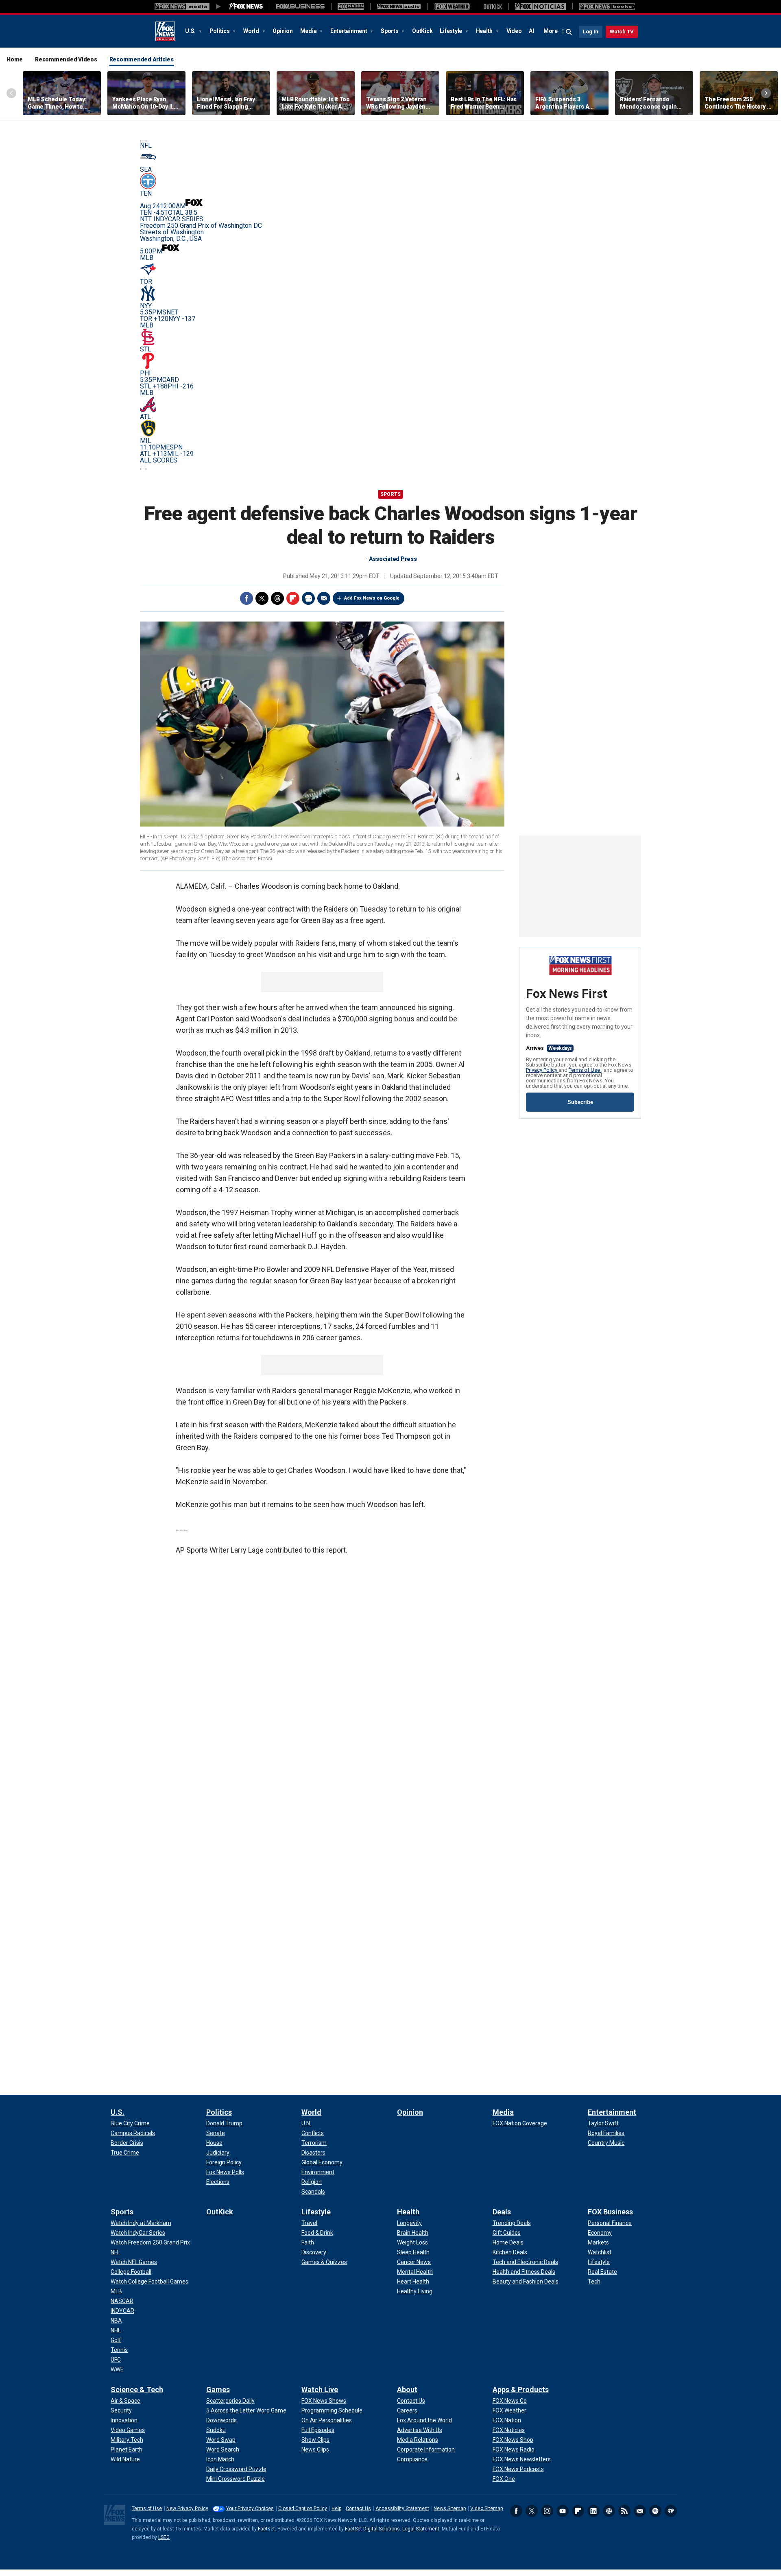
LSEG (164, 2537)
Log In (591, 32)
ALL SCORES (159, 460)
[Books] (607, 7)
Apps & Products (521, 2390)
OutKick (422, 31)
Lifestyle (452, 31)
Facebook (247, 598)
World (252, 31)
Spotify (655, 2511)
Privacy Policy (542, 1070)
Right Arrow (766, 93)
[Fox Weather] (452, 7)
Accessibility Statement (402, 2508)
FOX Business (610, 2212)
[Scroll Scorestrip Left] (143, 141)
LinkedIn (593, 2511)
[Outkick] (493, 7)
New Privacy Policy (187, 2508)
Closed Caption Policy (303, 2508)
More (551, 31)
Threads (277, 598)
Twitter (262, 598)
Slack (609, 2511)
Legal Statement (421, 2529)
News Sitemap (450, 2508)
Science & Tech (137, 2390)
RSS (624, 2511)
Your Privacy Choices (250, 2508)
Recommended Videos (66, 59)
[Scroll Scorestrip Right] (143, 469)
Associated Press (393, 559)
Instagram (547, 2511)
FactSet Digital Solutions (372, 2529)
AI (531, 31)
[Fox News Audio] (399, 7)
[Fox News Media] (246, 7)
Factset (266, 2529)
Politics (220, 31)
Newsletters (640, 2511)
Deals (502, 2212)
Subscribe (580, 1102)
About (407, 2390)
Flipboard (293, 598)
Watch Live (320, 2390)
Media (309, 31)
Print (308, 598)
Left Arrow (11, 93)
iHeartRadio (671, 2511)
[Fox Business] (300, 7)
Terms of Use (585, 1070)
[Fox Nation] (351, 7)
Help (336, 2508)
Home (15, 59)
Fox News (165, 31)
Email (324, 598)
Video (514, 31)
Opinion (283, 31)
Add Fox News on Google (372, 598)
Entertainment (349, 31)
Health (485, 31)
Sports (390, 31)
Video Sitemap (486, 2508)
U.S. (191, 31)
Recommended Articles (142, 59)
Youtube (563, 2511)
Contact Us (358, 2508)
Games (218, 2390)
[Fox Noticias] (540, 7)
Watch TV (622, 32)
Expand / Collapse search (569, 32)
